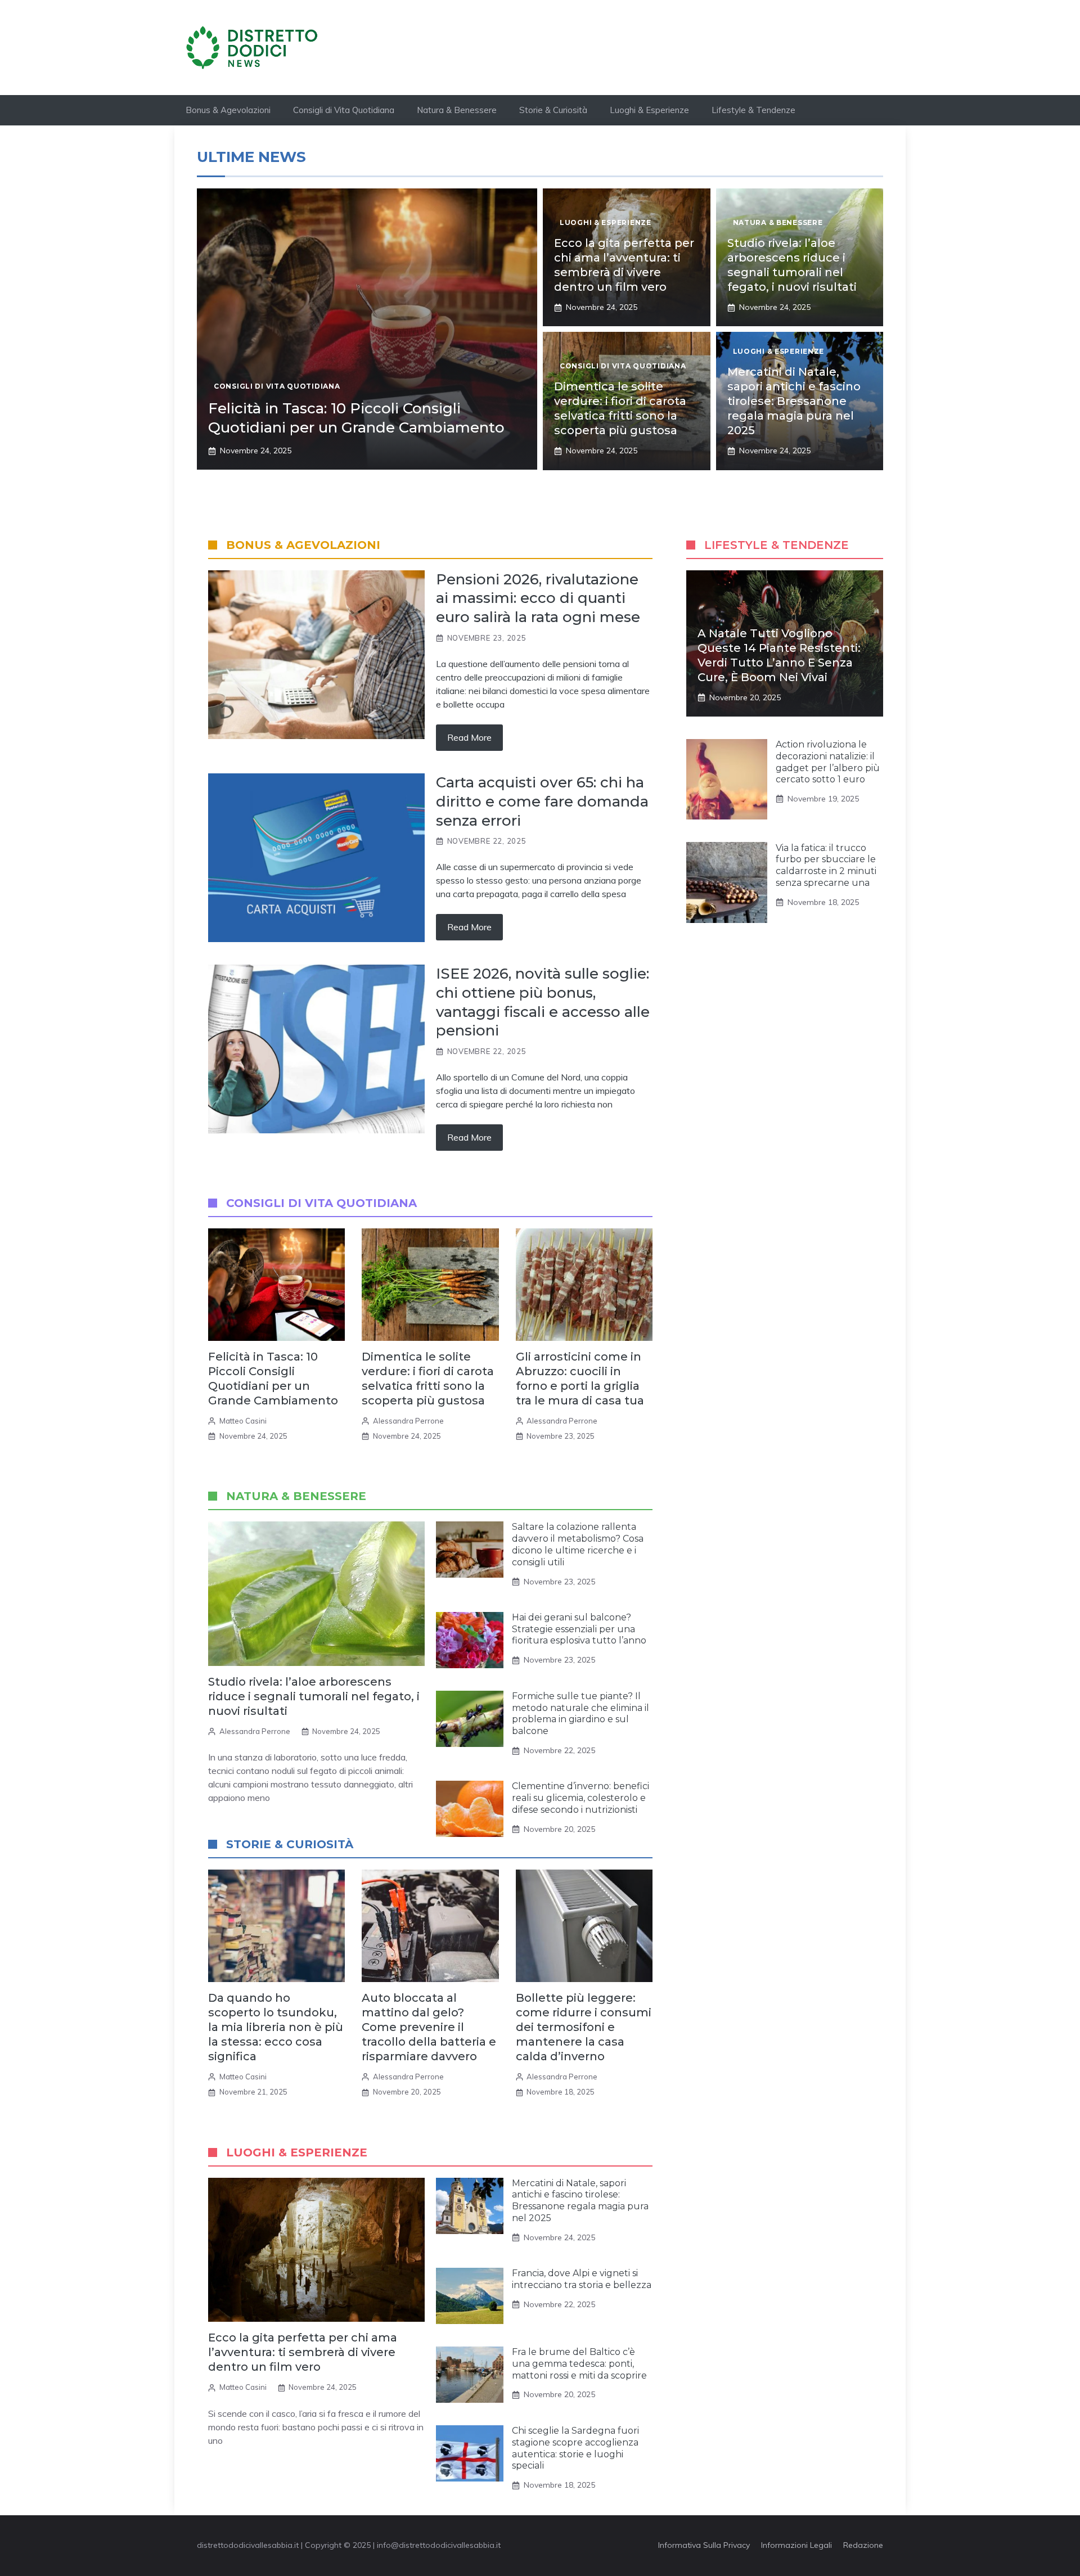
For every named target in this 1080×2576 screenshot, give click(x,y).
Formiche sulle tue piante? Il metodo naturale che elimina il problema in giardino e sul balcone (580, 1713)
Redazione (863, 2545)
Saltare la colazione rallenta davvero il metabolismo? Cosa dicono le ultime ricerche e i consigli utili (578, 1544)
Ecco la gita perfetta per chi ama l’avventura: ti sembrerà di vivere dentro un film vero (303, 2352)
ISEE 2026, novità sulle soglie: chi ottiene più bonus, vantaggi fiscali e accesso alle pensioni (543, 1002)
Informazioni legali (796, 2545)
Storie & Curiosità (553, 110)
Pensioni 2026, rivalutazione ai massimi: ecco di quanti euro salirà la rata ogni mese (538, 598)
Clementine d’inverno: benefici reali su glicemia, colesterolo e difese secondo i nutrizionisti (580, 1798)
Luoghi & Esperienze (649, 110)
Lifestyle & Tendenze (753, 110)
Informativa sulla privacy (704, 2545)
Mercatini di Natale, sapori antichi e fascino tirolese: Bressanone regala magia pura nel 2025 (794, 401)
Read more (469, 737)
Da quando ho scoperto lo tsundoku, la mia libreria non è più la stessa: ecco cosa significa (276, 2027)
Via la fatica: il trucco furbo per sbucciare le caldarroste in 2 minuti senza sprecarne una (826, 865)
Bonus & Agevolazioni (228, 110)
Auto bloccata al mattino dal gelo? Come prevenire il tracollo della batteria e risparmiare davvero (429, 2027)
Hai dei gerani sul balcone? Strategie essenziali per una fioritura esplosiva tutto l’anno (579, 1629)
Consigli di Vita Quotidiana (344, 110)
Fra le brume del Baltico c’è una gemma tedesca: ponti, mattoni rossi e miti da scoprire (579, 2364)
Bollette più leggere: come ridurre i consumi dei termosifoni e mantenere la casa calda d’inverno (584, 2027)
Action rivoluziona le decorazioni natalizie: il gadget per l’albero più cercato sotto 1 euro (828, 762)
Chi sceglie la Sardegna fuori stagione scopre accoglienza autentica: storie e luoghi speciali (575, 2448)
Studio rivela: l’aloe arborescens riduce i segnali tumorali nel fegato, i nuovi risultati (314, 1696)
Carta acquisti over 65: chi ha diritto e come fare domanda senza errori (542, 801)
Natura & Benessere (457, 110)
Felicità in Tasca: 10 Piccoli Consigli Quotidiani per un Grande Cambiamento (356, 418)
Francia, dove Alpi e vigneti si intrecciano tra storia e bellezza (582, 2279)
